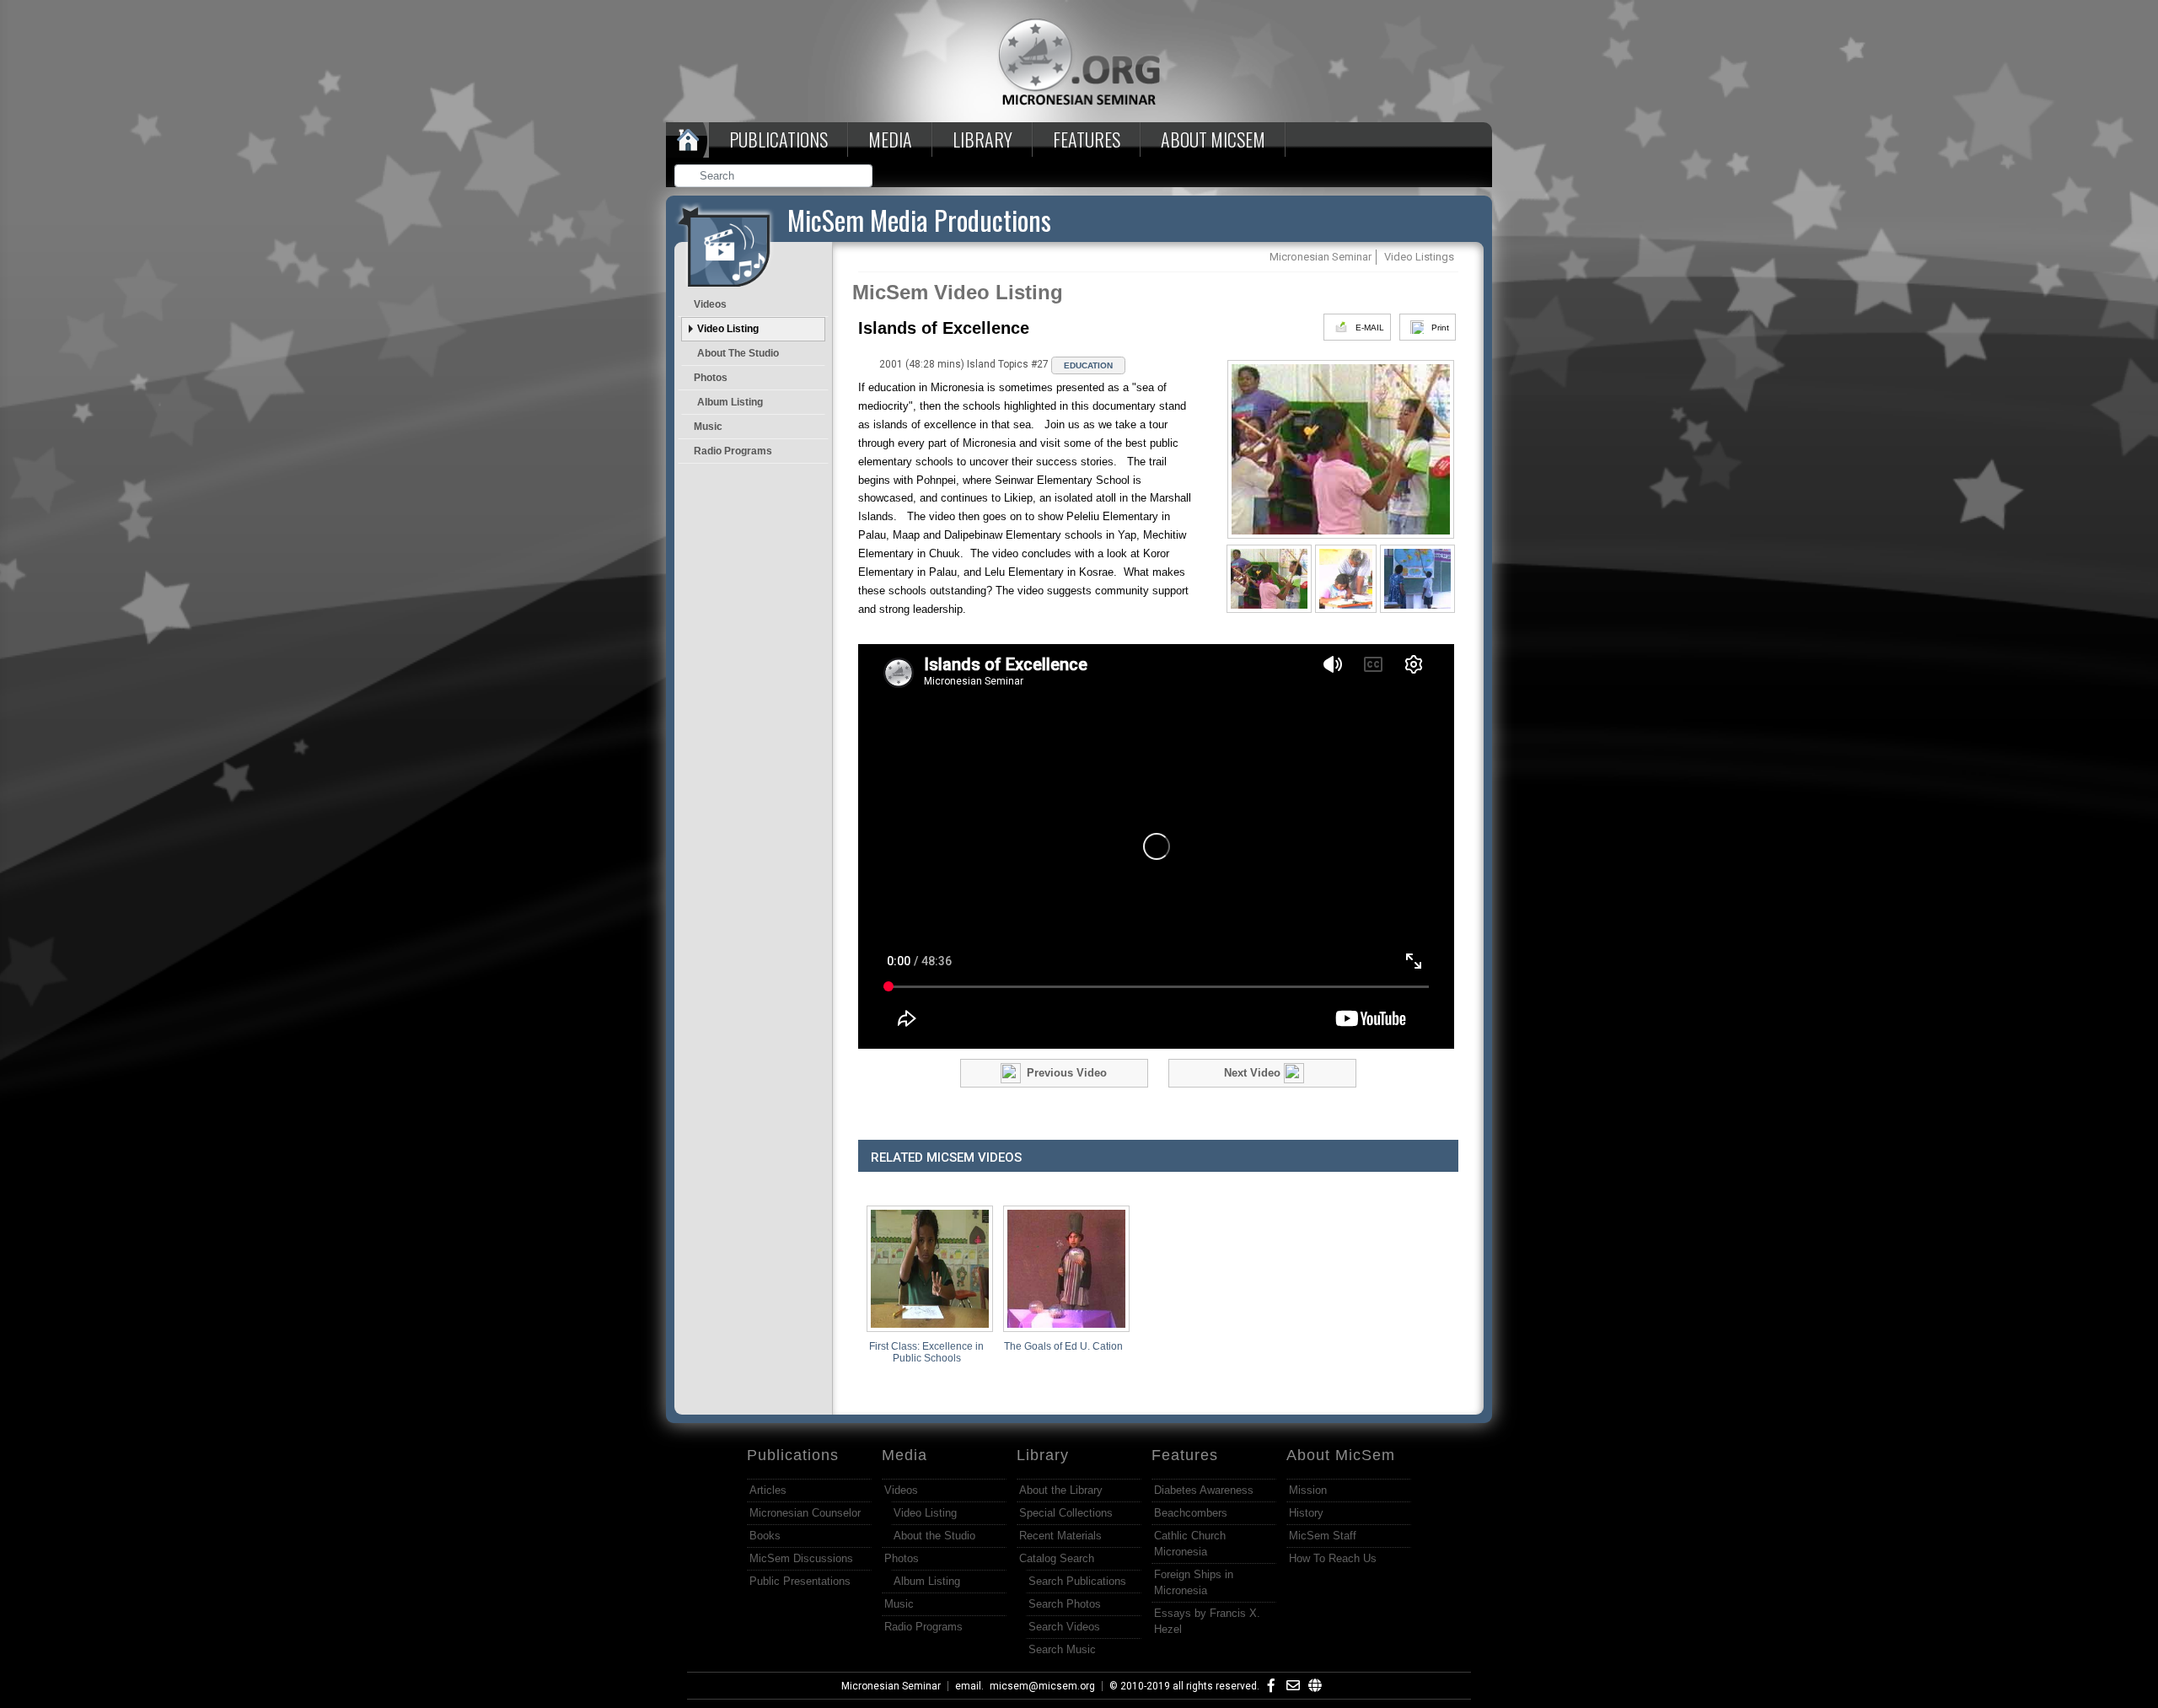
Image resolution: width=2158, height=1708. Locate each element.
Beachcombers (1191, 1513)
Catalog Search (1057, 1558)
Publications (778, 139)
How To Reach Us (1333, 1558)
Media (890, 139)
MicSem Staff (1323, 1536)
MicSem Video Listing (958, 292)
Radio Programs (733, 451)
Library (982, 139)
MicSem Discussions (801, 1558)
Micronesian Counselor (805, 1513)
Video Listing (728, 329)
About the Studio (738, 353)
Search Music (1062, 1649)
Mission (1308, 1490)
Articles (768, 1490)
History (1306, 1513)
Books (765, 1536)
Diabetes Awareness (1204, 1490)
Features (1087, 139)
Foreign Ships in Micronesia (1194, 1582)
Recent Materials (1060, 1536)
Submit (861, 177)
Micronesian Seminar (891, 1686)
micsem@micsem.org (1042, 1686)
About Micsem (1213, 139)
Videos (710, 304)
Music (708, 427)
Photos (711, 378)
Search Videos (1064, 1627)
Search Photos (1065, 1604)
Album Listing (730, 402)
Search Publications (1077, 1581)
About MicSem (1341, 1455)
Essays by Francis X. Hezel (1207, 1621)
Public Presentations (800, 1581)
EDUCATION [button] (1088, 365)
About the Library (1061, 1490)
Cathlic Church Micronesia (1190, 1544)
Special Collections (1066, 1513)
